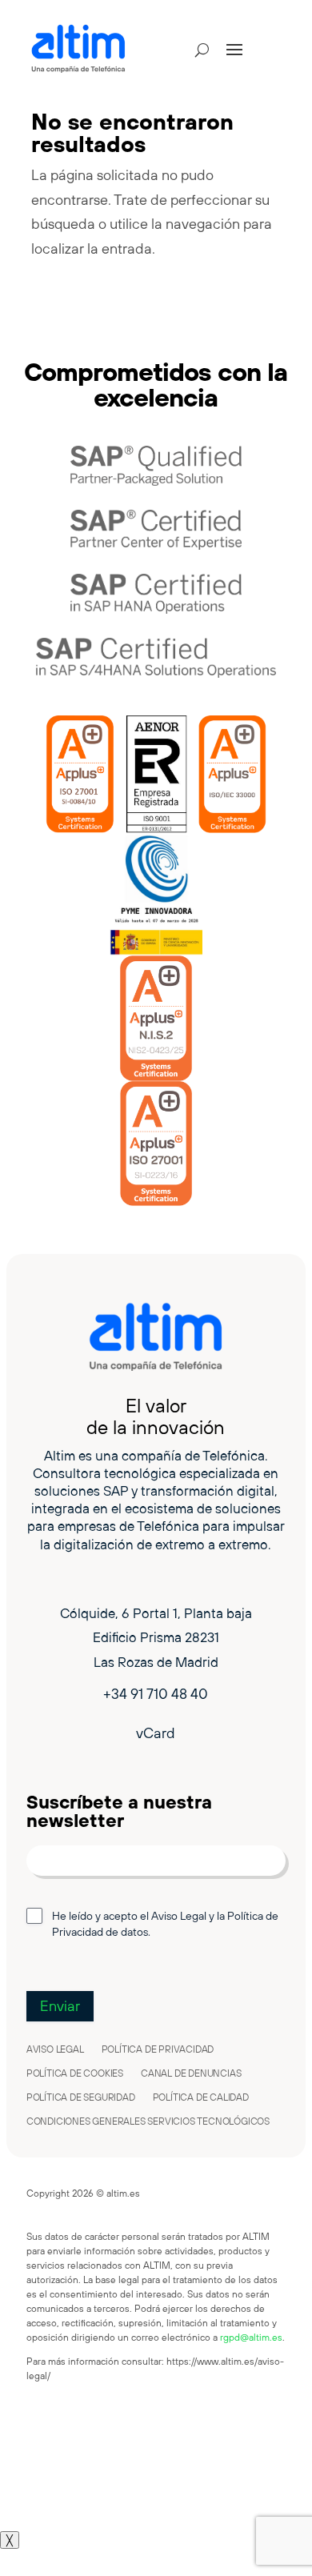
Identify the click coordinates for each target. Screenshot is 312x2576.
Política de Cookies (75, 2073)
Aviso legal (55, 2049)
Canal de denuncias (191, 2073)
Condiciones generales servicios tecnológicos (148, 2121)
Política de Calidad (201, 2097)
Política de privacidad (158, 2049)
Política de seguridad (81, 2097)
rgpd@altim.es (251, 2337)
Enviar (60, 2006)
